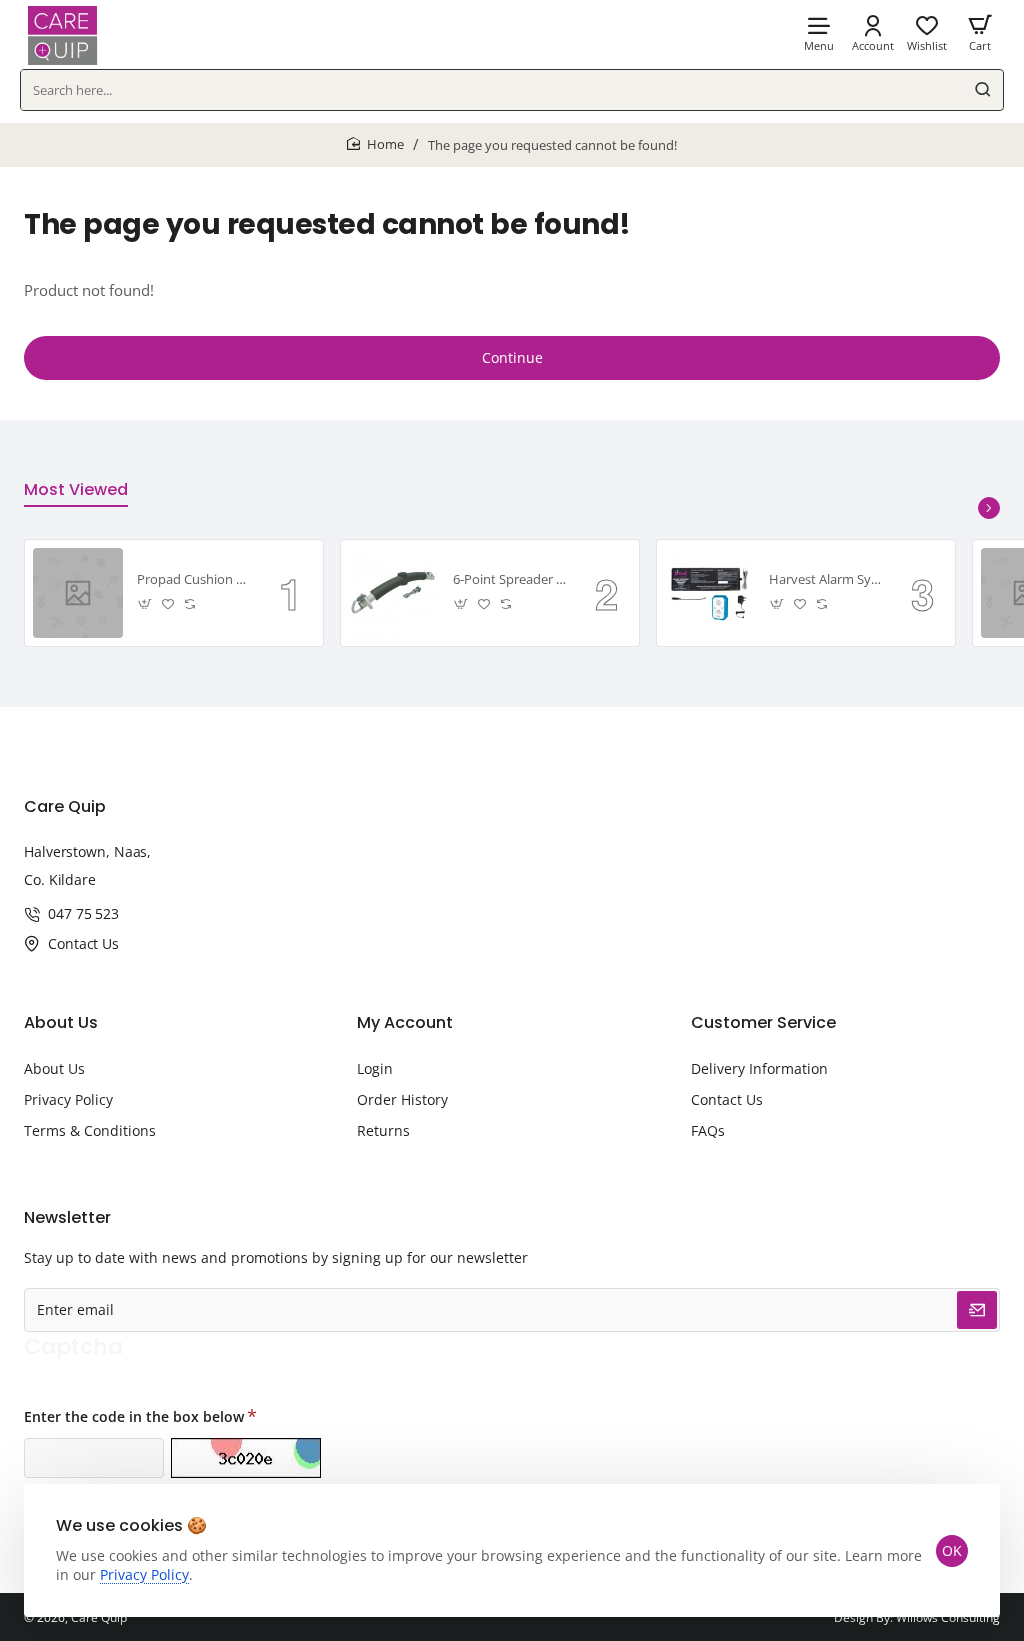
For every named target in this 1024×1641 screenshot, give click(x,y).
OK (952, 1550)
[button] (145, 604)
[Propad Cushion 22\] (78, 593)
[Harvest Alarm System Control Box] (710, 593)
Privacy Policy (144, 1574)
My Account (405, 1023)
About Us (61, 1023)
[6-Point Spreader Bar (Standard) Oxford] (394, 593)
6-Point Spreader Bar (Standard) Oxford (510, 579)
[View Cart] (980, 32)
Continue (512, 357)
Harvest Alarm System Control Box (826, 579)
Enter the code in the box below (134, 1416)
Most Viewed (76, 490)
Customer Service (763, 1023)
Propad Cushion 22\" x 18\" (194, 579)
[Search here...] (983, 90)
